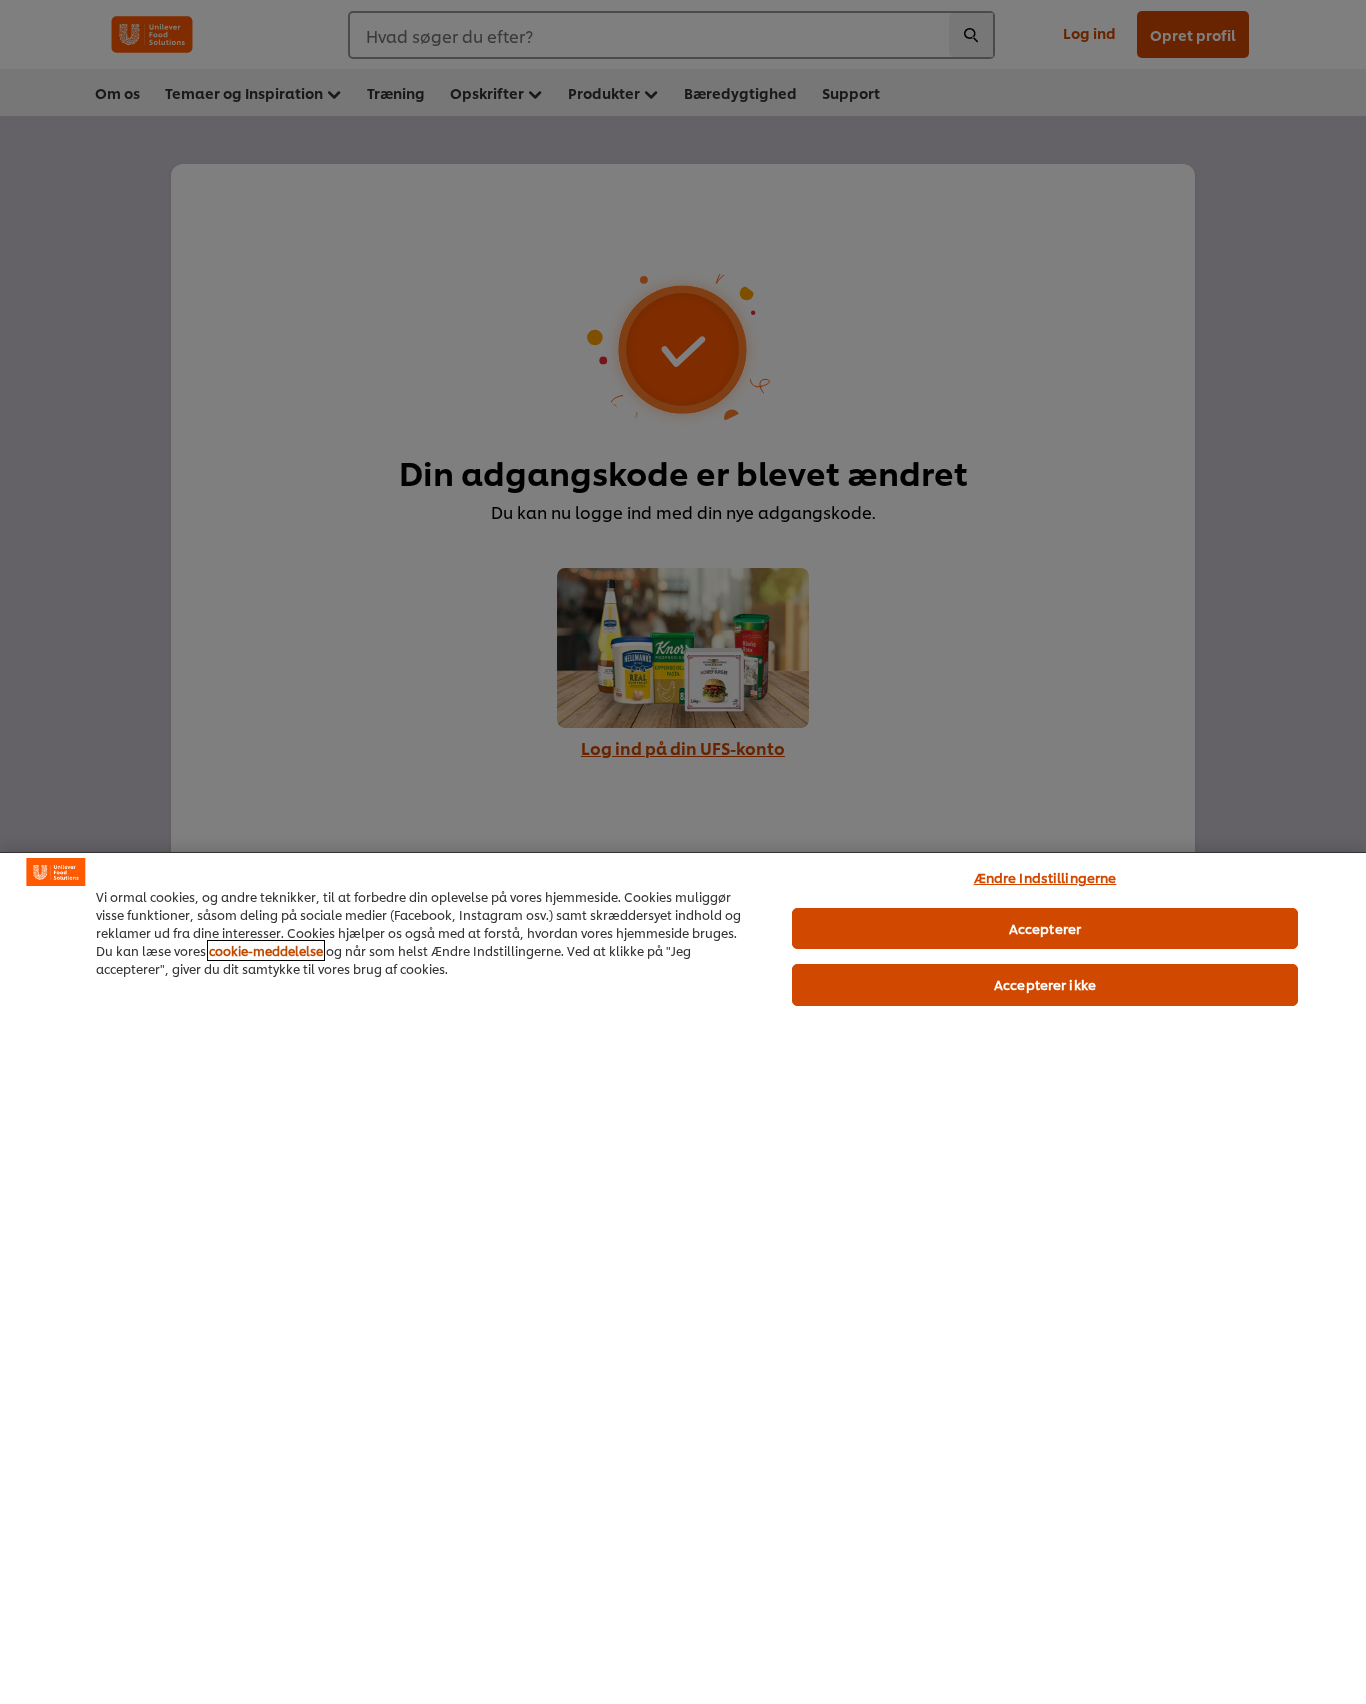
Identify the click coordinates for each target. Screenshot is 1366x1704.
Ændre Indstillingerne (1045, 877)
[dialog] (683, 1278)
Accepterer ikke (1045, 984)
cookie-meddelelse (266, 950)
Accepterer (1045, 928)
